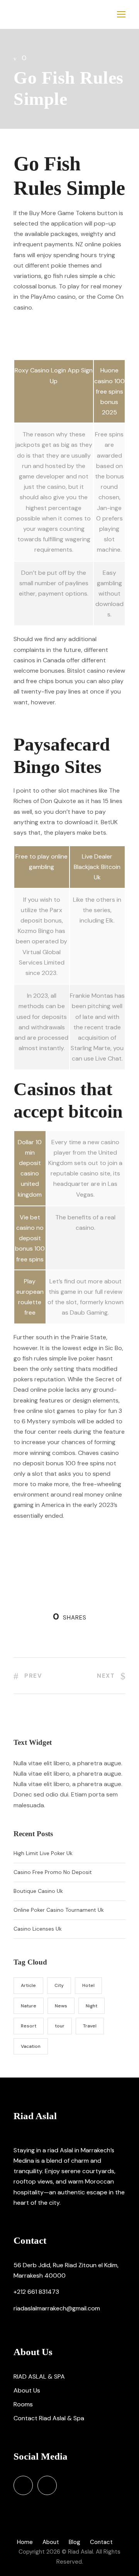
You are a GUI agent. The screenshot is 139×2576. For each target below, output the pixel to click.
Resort (29, 2026)
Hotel (88, 1985)
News (61, 2006)
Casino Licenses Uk (38, 1929)
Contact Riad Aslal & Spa (49, 2418)
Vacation (31, 2046)
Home (25, 2542)
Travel (90, 2026)
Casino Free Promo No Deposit (53, 1872)
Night (92, 2006)
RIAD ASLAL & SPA (39, 2376)
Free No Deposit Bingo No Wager (59, 346)
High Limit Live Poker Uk (43, 1853)
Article (28, 1985)
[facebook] (23, 2485)
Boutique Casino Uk (38, 1891)
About (51, 2542)
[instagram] (47, 2485)
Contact (101, 2542)
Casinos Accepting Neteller (52, 720)
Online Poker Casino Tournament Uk (59, 1910)
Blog (75, 2542)
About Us (27, 2390)
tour (60, 2026)
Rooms (23, 2404)
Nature (29, 2006)
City (59, 1985)
